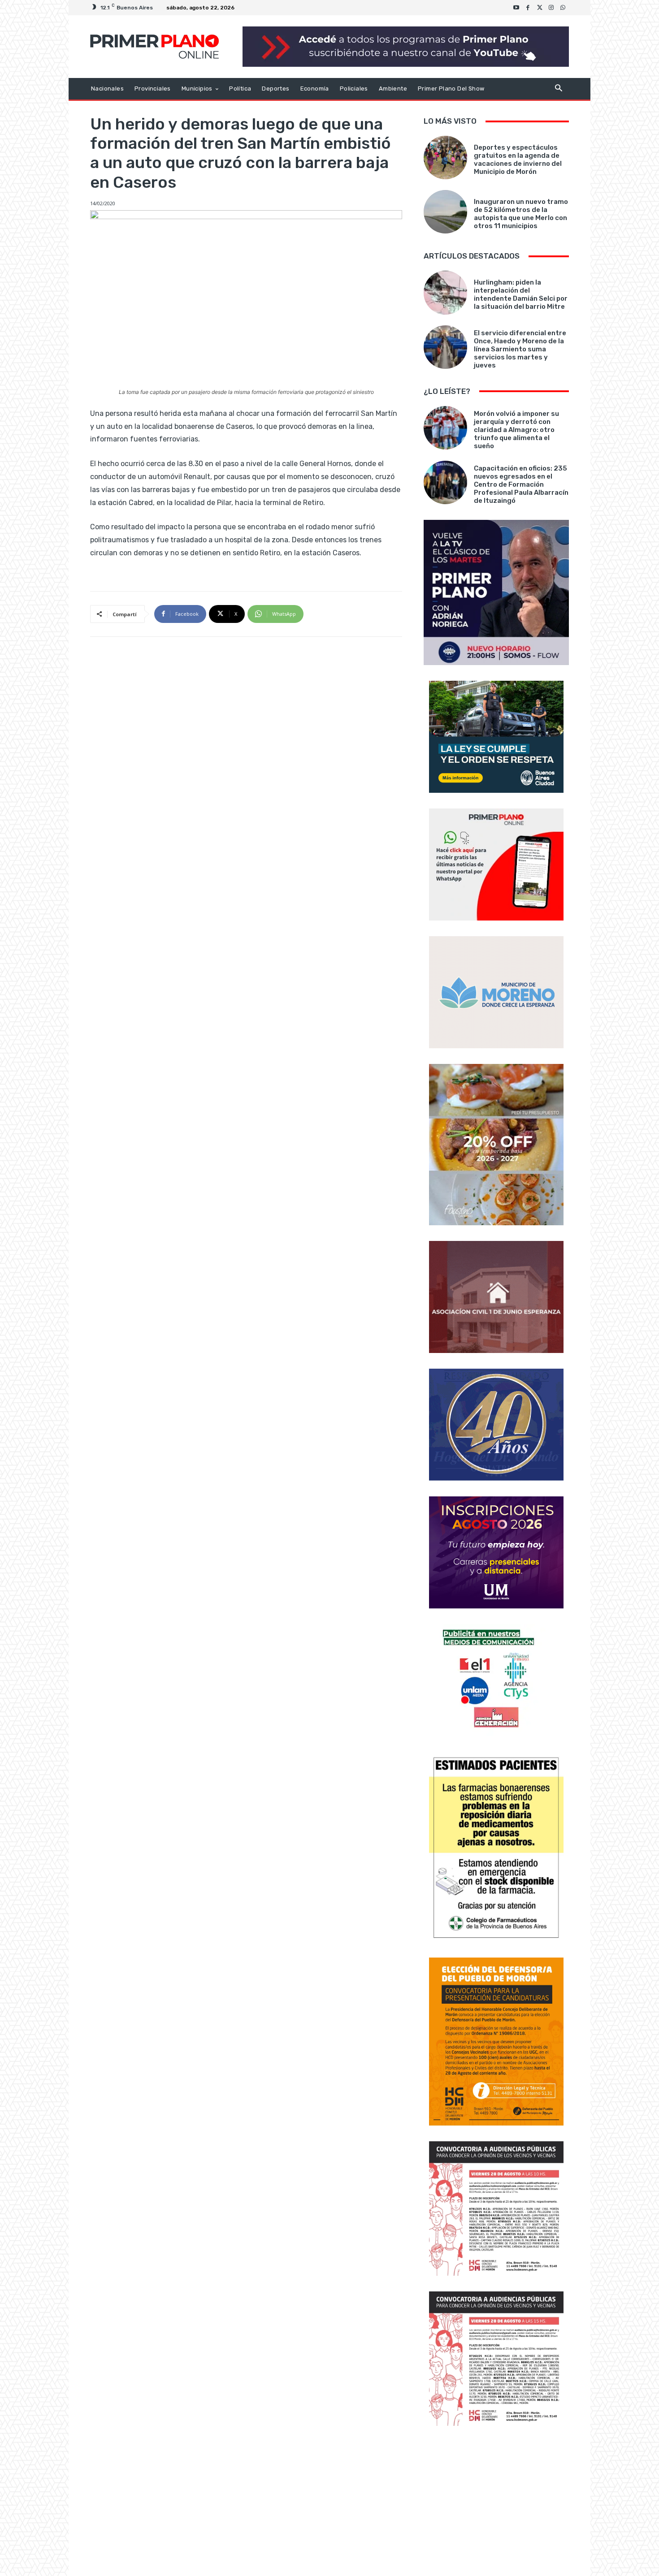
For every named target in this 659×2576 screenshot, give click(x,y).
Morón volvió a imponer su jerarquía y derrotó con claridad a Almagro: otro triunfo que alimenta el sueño (516, 430)
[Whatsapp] (563, 8)
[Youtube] (516, 8)
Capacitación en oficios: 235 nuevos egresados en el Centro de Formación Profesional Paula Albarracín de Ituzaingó (521, 484)
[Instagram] (551, 8)
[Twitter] (540, 8)
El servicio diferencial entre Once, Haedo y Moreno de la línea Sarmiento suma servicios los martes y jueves (520, 349)
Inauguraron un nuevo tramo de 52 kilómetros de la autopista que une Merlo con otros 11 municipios (521, 214)
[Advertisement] (496, 2502)
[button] (558, 89)
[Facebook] (528, 8)
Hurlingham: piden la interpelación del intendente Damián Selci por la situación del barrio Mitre (521, 294)
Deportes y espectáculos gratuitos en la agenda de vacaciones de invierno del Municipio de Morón (518, 160)
